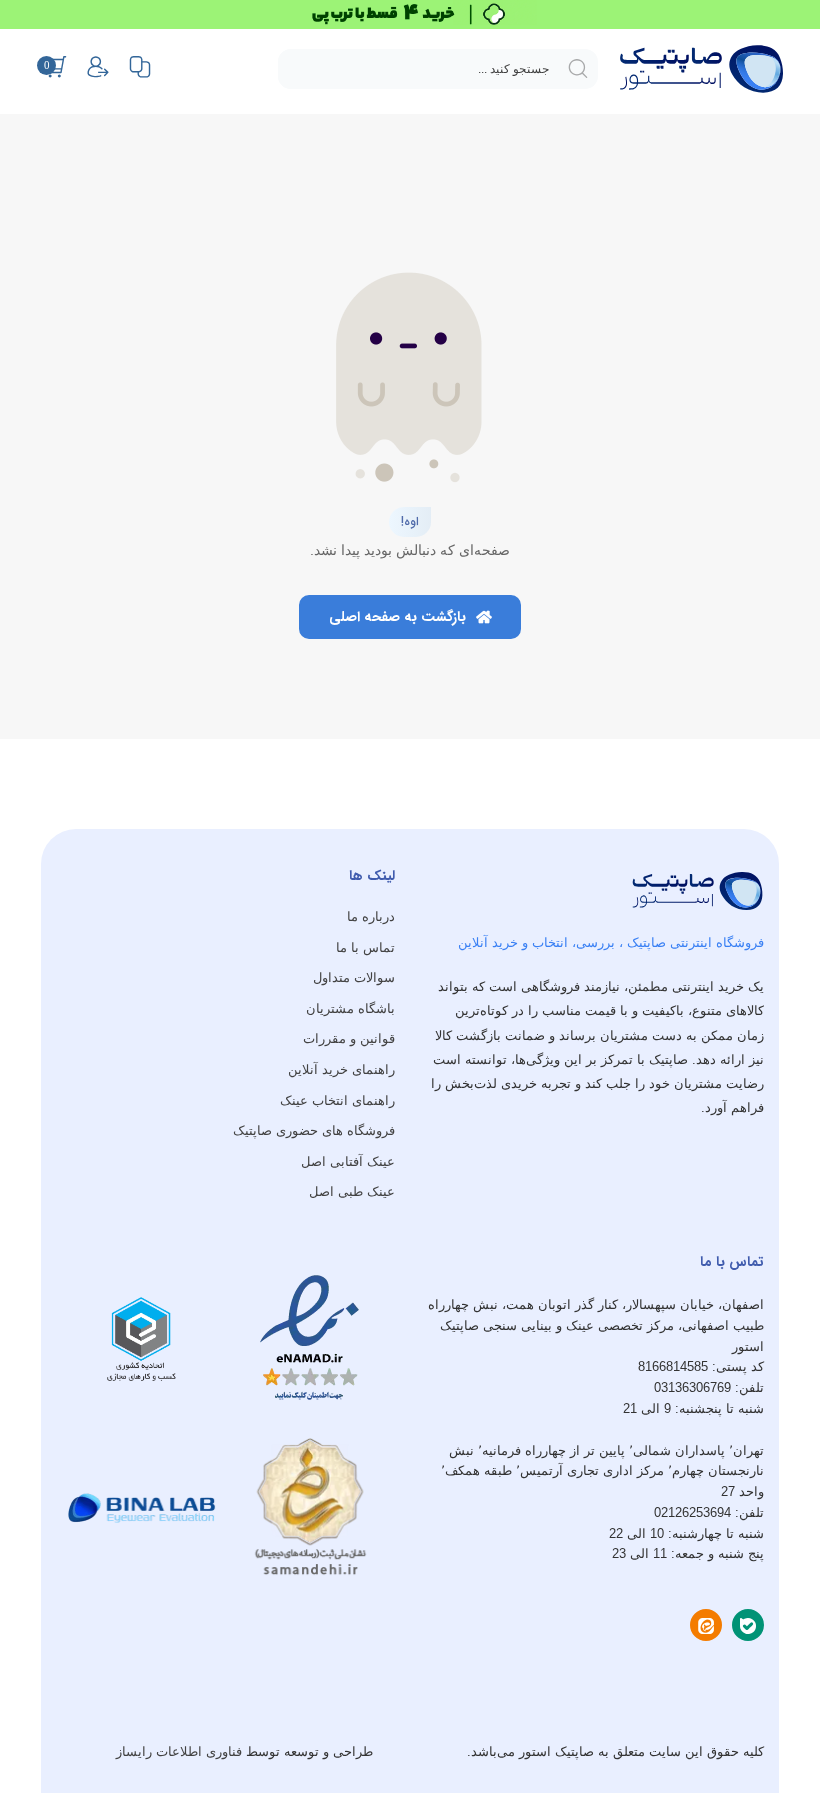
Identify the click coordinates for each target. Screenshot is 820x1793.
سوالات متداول (354, 977)
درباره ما (371, 916)
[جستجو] (578, 69)
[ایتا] (706, 1625)
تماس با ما (365, 947)
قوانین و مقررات (349, 1038)
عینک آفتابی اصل (348, 1161)
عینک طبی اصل (352, 1191)
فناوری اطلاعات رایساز (179, 1751)
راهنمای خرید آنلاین (341, 1069)
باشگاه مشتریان (350, 1008)
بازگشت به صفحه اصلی (399, 617)
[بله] (748, 1625)
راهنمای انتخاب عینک (337, 1100)
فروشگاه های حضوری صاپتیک (314, 1130)
